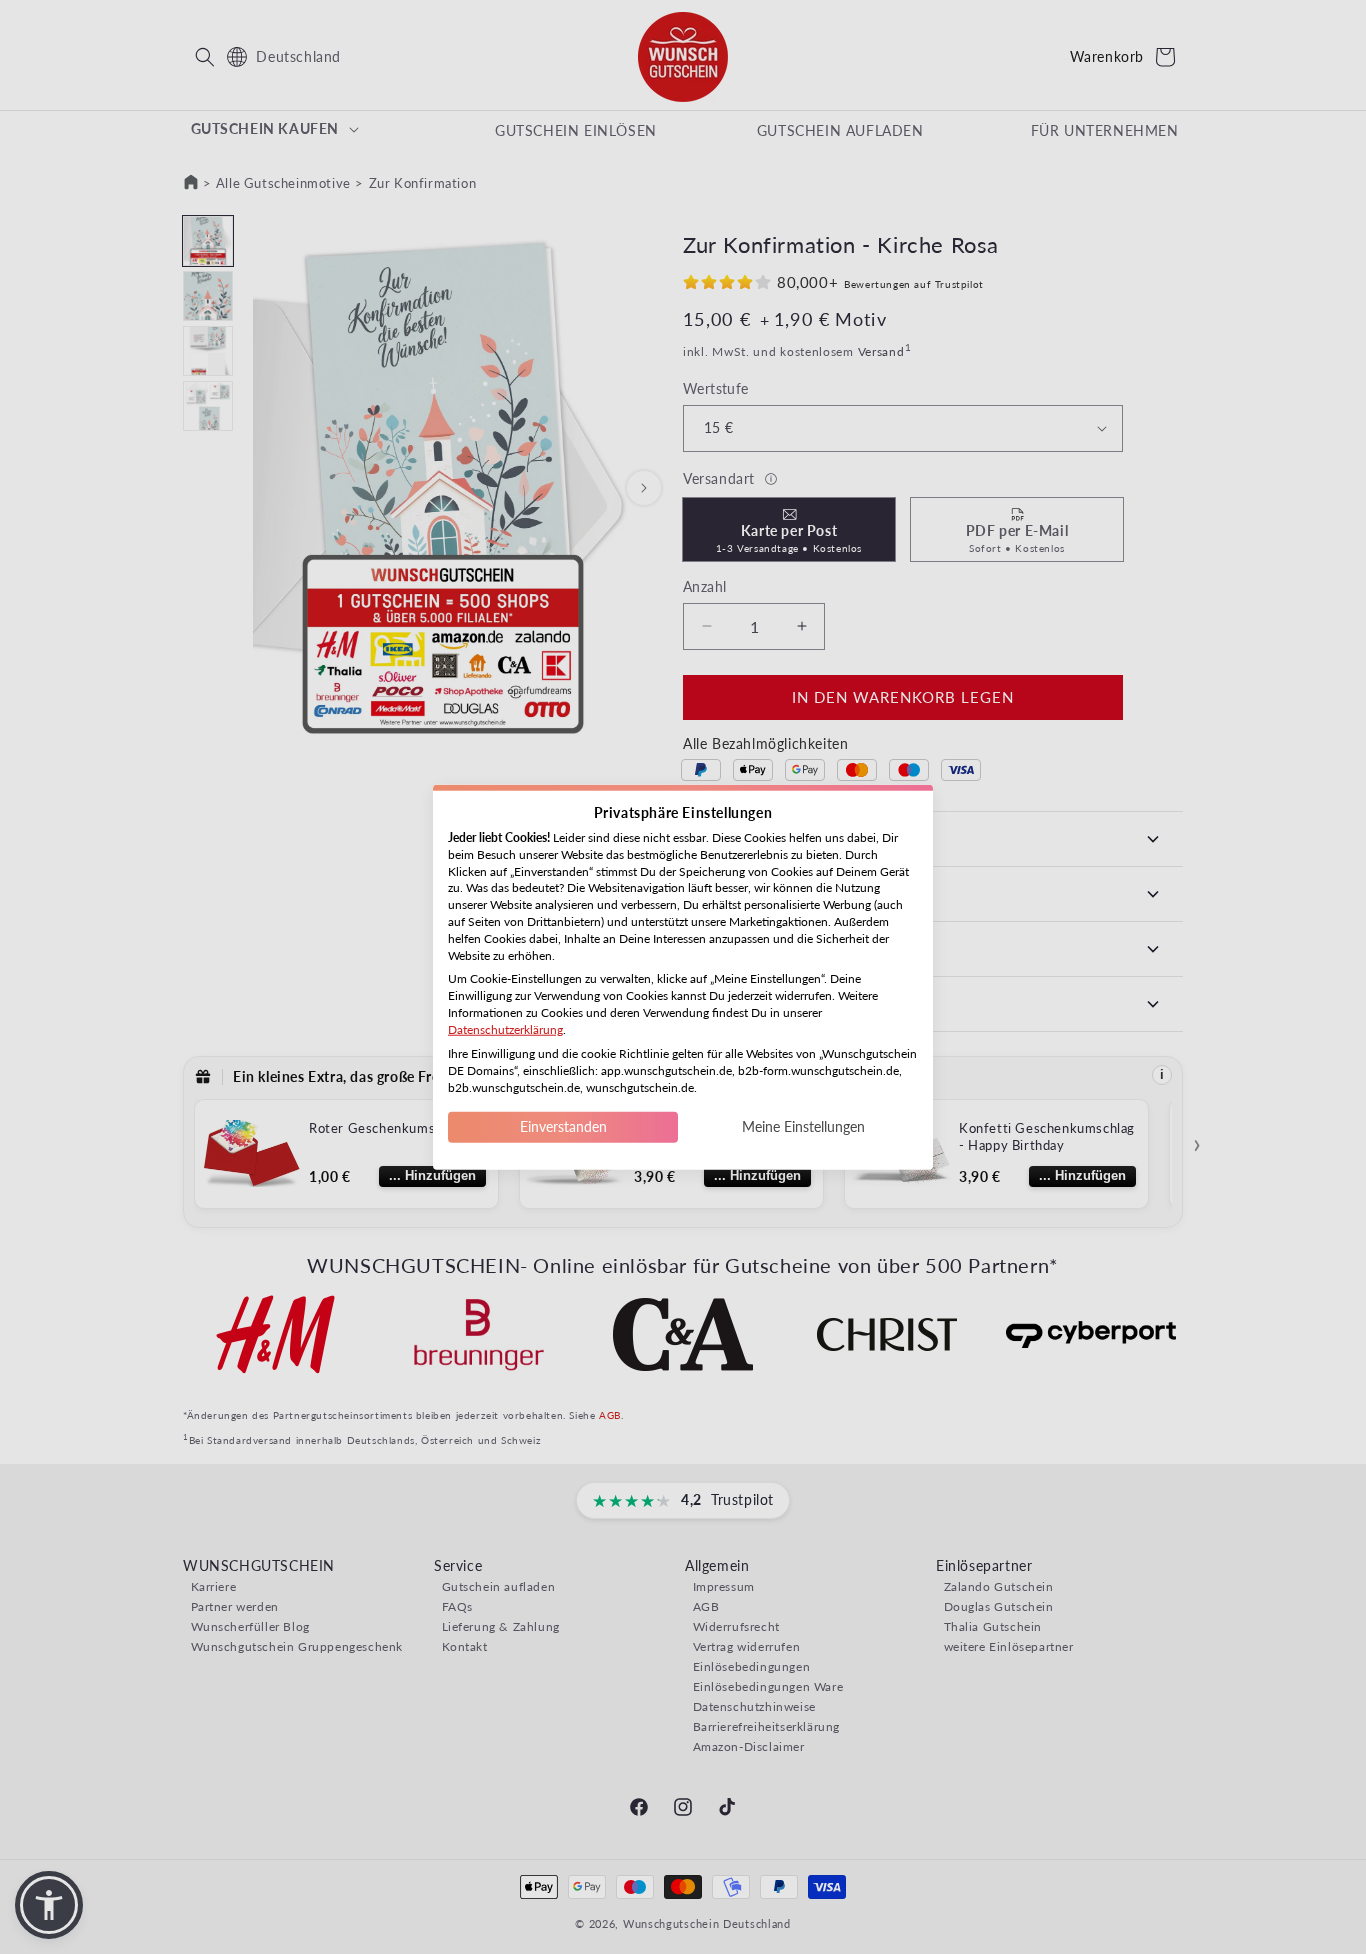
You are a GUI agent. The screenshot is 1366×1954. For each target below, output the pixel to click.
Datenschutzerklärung (505, 1028)
